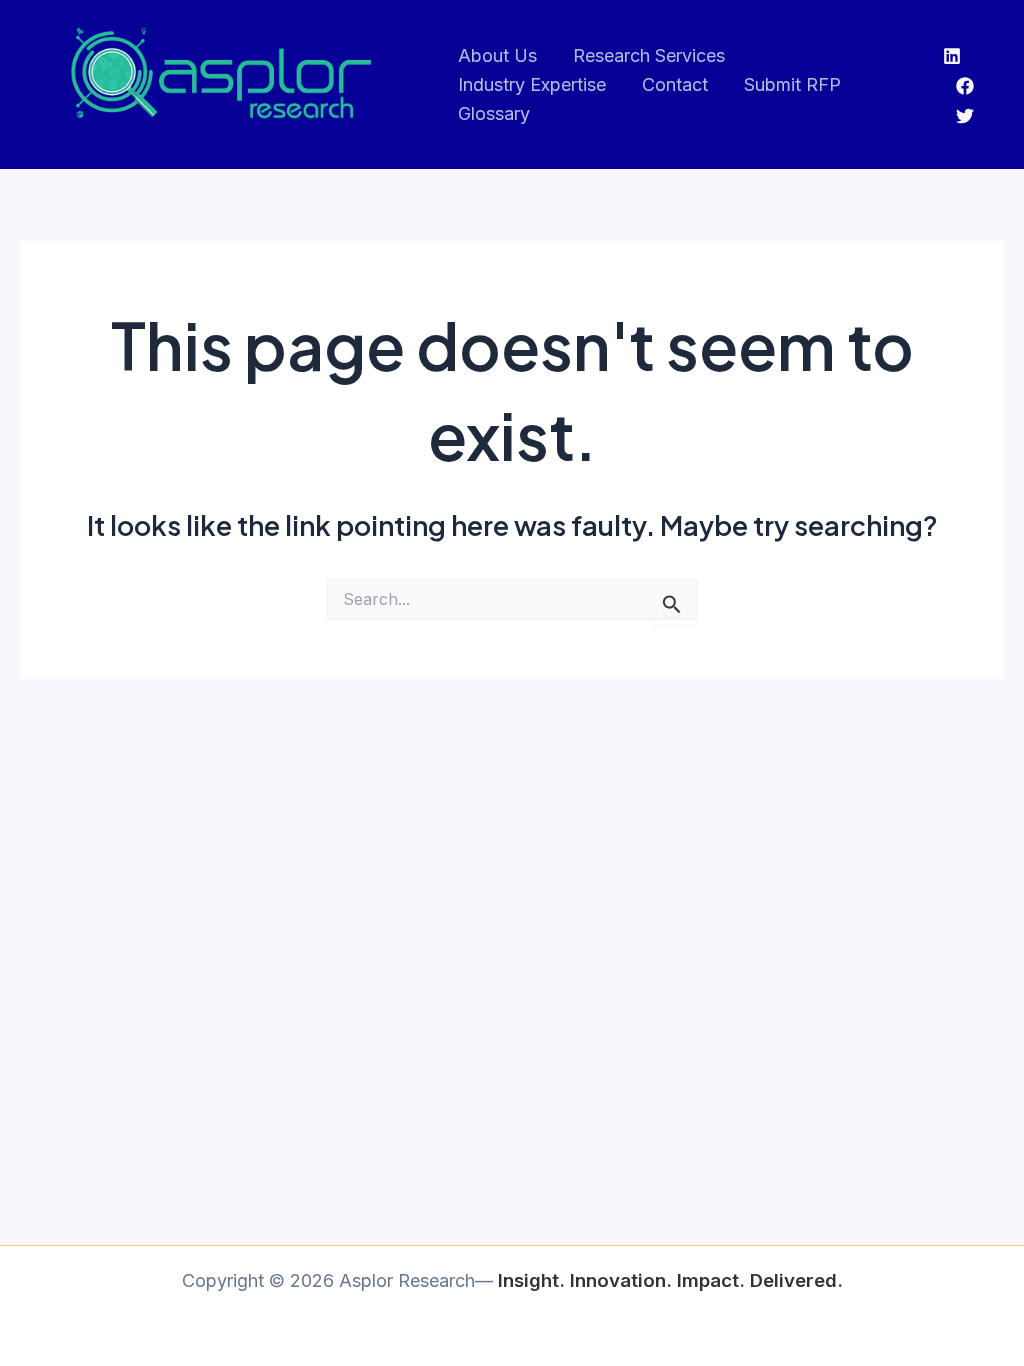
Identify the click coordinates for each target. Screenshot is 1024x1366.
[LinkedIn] (952, 56)
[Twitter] (965, 116)
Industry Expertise (532, 84)
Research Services (649, 55)
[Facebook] (965, 86)
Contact (675, 84)
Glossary (494, 113)
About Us (497, 55)
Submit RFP (792, 84)
